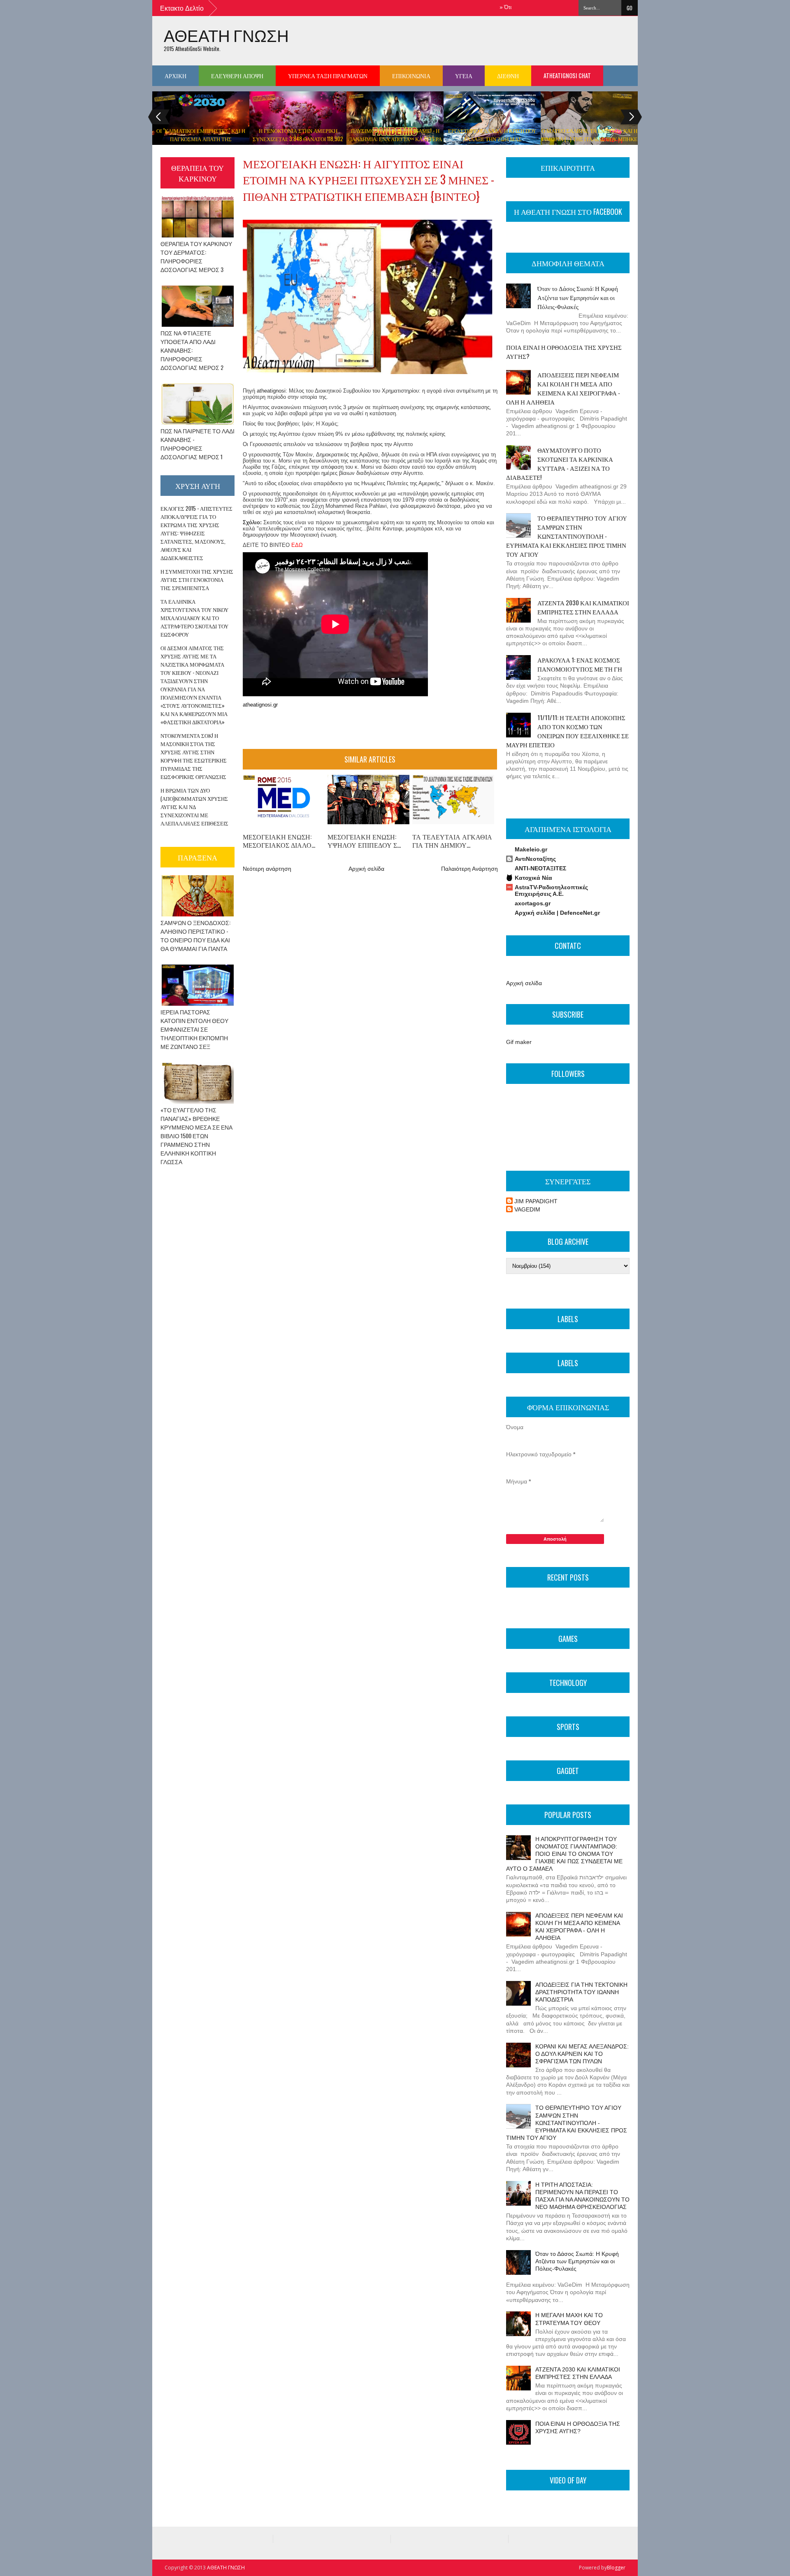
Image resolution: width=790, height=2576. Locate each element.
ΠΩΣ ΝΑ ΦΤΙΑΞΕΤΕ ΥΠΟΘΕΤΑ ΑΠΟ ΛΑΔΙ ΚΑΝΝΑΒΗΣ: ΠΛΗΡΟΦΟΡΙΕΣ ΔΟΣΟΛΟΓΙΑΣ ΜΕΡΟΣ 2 (192, 350)
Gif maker (519, 1042)
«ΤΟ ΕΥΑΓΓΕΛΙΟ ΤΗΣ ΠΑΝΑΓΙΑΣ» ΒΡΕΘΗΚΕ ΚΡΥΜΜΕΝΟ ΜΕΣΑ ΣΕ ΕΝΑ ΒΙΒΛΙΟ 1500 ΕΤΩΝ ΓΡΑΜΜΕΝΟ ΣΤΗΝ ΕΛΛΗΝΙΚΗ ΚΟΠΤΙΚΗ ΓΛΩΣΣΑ (196, 1136)
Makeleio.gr (531, 849)
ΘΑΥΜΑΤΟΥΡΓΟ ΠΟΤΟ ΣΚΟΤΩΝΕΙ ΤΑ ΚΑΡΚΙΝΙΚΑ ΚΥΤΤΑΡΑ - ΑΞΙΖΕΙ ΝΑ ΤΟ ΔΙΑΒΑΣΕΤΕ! (560, 463)
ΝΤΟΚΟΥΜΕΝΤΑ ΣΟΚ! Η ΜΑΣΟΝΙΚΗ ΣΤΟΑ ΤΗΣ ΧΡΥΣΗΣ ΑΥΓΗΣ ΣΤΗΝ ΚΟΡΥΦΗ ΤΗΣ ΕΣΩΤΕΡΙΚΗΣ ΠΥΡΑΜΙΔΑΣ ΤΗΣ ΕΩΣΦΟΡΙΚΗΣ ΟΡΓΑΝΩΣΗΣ (194, 756)
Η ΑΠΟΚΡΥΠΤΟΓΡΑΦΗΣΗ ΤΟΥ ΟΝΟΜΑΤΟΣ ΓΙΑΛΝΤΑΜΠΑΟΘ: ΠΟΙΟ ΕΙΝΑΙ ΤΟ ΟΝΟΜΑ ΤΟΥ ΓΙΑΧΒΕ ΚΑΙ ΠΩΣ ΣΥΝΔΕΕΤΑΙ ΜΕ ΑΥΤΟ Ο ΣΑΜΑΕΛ (564, 1854)
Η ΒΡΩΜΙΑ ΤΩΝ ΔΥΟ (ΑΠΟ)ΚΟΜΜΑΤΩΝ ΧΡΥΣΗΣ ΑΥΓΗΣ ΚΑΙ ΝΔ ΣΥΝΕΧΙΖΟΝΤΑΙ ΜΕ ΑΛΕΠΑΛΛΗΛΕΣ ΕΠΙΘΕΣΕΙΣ (194, 807)
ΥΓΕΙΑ (464, 76)
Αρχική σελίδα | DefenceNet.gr (557, 913)
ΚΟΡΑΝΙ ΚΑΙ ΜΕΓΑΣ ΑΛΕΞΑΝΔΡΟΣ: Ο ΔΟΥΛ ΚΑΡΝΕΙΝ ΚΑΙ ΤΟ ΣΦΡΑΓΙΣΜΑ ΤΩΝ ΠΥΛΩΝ (582, 2054)
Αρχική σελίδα (366, 869)
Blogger (616, 2568)
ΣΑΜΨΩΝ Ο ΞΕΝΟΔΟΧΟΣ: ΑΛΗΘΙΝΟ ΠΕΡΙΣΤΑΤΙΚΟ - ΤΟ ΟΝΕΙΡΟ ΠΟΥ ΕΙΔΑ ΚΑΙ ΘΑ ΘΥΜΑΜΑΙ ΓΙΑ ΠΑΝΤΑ (195, 935)
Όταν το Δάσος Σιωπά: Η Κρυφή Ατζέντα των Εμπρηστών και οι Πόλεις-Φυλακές (578, 297)
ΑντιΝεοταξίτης (535, 859)
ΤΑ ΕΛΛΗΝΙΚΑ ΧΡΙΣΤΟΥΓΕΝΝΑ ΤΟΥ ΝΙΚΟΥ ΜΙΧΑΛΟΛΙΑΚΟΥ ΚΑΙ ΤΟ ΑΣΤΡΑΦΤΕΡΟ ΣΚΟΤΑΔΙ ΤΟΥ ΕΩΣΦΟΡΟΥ (194, 618)
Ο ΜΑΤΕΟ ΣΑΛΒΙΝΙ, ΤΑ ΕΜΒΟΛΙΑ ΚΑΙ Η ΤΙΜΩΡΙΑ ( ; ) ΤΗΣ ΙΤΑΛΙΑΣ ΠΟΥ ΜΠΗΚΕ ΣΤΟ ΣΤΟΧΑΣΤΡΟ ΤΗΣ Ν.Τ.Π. (589, 139)
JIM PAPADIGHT (536, 1201)
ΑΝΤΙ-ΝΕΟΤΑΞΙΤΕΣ (540, 868)
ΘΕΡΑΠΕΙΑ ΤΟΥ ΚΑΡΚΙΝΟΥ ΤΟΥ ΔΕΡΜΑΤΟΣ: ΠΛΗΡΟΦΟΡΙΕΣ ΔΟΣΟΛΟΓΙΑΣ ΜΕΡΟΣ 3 (196, 256)
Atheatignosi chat (567, 76)
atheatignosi (271, 391)
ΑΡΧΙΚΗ (175, 76)
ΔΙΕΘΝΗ (508, 76)
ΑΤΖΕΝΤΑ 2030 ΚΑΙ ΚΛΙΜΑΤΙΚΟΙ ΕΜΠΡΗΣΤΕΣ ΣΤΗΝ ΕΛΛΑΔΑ (583, 607)
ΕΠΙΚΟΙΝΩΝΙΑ (411, 76)
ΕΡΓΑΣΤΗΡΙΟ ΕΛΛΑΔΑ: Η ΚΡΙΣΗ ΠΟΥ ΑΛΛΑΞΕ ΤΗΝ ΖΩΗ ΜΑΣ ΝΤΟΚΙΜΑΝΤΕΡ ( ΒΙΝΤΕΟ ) (492, 139)
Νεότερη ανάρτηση (267, 869)
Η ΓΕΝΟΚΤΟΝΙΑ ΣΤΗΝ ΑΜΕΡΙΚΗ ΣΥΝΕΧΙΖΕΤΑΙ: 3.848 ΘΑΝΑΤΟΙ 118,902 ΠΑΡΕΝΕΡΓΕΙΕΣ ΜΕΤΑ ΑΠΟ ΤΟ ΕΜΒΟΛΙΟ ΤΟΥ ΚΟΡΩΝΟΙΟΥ (298, 143)
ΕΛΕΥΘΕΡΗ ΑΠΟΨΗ (237, 76)
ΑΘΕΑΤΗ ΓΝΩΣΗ (226, 35)
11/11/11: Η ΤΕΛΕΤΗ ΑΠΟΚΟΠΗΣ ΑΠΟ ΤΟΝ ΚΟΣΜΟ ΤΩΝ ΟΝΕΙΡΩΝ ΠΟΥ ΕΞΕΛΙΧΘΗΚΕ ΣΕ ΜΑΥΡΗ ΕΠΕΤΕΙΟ (567, 731)
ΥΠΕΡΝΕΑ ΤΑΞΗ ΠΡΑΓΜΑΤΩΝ (328, 76)
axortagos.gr (533, 903)
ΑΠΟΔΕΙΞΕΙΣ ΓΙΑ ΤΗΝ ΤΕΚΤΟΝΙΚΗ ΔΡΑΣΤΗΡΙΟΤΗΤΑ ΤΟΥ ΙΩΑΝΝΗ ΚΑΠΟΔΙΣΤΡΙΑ (581, 1992)
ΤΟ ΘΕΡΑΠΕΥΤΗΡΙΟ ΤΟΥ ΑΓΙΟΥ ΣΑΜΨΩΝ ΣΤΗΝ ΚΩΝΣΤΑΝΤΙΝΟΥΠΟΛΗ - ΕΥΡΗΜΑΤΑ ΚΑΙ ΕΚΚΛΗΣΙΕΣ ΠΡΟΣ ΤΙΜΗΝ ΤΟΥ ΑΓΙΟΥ (567, 536)
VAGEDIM (527, 1209)
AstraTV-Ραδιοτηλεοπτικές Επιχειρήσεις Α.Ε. (551, 890)
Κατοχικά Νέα (533, 878)
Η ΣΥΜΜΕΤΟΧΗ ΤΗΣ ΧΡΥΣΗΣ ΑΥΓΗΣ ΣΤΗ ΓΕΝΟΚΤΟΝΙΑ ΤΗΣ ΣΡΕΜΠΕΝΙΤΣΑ (197, 579)
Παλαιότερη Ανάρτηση (469, 869)
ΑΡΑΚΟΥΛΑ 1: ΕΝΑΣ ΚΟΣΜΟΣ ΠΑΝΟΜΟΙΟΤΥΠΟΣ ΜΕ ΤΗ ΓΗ (580, 664)
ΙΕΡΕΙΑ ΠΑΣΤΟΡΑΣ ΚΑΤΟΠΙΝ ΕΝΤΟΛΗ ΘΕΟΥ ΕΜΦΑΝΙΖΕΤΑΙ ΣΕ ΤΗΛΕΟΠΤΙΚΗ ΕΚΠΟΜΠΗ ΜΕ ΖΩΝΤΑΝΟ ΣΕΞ (194, 1029)
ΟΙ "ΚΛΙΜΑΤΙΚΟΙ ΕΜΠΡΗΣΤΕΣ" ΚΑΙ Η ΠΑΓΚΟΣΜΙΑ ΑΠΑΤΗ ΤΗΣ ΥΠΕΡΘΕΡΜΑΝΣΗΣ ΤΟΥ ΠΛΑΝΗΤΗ (201, 139)
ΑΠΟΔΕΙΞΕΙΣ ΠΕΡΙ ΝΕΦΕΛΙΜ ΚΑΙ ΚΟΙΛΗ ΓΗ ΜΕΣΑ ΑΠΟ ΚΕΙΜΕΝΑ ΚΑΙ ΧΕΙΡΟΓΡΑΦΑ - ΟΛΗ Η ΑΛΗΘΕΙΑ (563, 388)
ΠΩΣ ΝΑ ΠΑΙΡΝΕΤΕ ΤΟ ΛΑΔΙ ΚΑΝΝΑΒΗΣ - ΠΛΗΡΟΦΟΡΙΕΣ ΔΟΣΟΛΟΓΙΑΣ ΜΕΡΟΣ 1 (197, 444)
